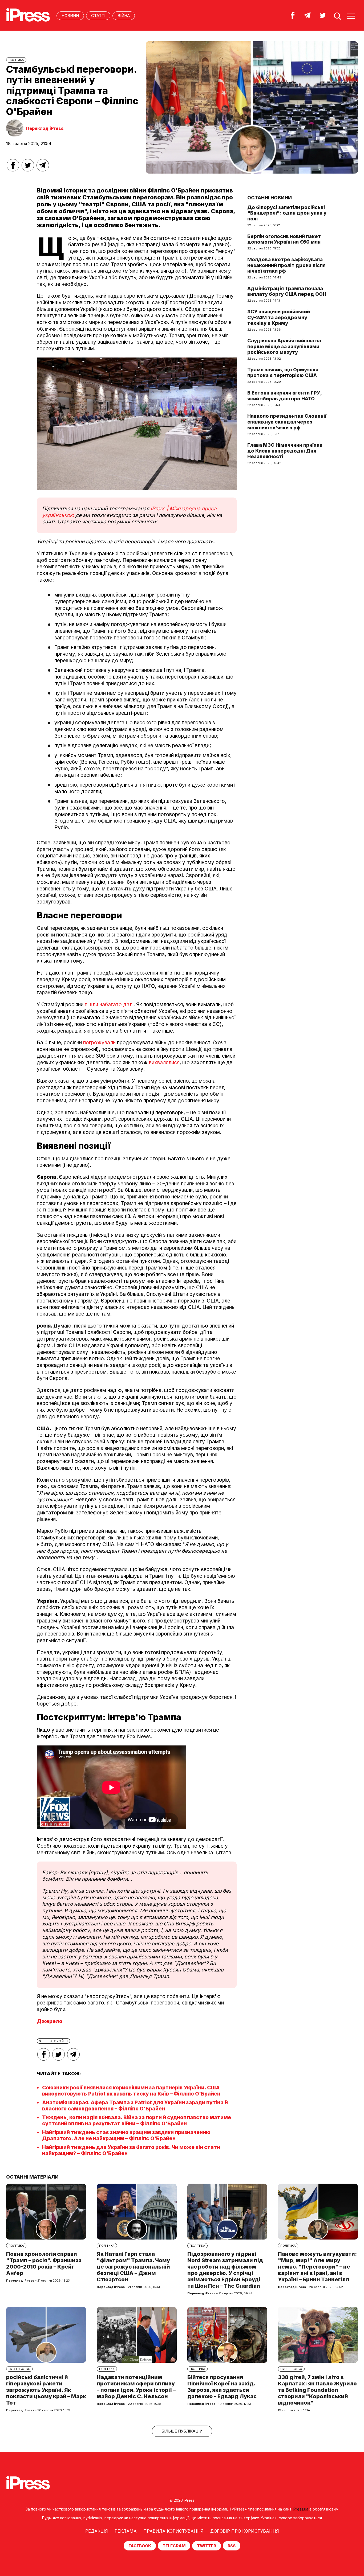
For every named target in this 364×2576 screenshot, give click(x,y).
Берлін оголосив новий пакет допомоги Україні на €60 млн (284, 239)
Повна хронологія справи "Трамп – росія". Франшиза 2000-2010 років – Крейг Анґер (44, 2263)
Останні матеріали (32, 2177)
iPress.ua (300, 2509)
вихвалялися (164, 1063)
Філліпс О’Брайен (53, 2041)
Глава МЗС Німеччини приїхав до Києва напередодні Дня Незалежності (285, 451)
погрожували (99, 1043)
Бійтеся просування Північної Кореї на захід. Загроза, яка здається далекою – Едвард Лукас (222, 2387)
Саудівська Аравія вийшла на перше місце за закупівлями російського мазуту (284, 346)
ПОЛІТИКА (16, 60)
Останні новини (270, 198)
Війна (124, 16)
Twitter (207, 2546)
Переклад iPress (45, 128)
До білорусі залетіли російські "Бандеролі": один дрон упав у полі (287, 213)
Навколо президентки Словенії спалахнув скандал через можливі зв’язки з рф (287, 422)
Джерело (50, 2021)
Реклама (126, 2531)
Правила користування (173, 2531)
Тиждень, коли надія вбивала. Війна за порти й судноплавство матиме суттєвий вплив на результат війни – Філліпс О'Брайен (137, 2121)
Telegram (174, 2546)
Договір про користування (245, 2531)
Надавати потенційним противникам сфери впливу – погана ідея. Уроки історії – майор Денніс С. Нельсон (136, 2387)
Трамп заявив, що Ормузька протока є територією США (283, 373)
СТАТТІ (98, 16)
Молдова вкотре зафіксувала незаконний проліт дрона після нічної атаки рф (286, 265)
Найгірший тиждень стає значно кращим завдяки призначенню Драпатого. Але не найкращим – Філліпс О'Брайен (126, 2135)
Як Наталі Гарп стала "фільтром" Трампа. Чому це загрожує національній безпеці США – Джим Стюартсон (133, 2267)
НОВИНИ (70, 16)
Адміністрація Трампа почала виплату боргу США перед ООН (287, 291)
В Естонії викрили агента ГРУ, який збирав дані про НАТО (284, 396)
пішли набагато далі (109, 1004)
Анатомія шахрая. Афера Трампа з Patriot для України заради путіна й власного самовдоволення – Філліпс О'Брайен (135, 2106)
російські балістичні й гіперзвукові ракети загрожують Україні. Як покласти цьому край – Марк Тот (46, 2390)
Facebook (140, 2546)
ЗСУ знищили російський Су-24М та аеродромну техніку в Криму (279, 317)
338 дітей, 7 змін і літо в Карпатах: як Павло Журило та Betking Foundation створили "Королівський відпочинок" (317, 2390)
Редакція (97, 2531)
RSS (232, 2546)
